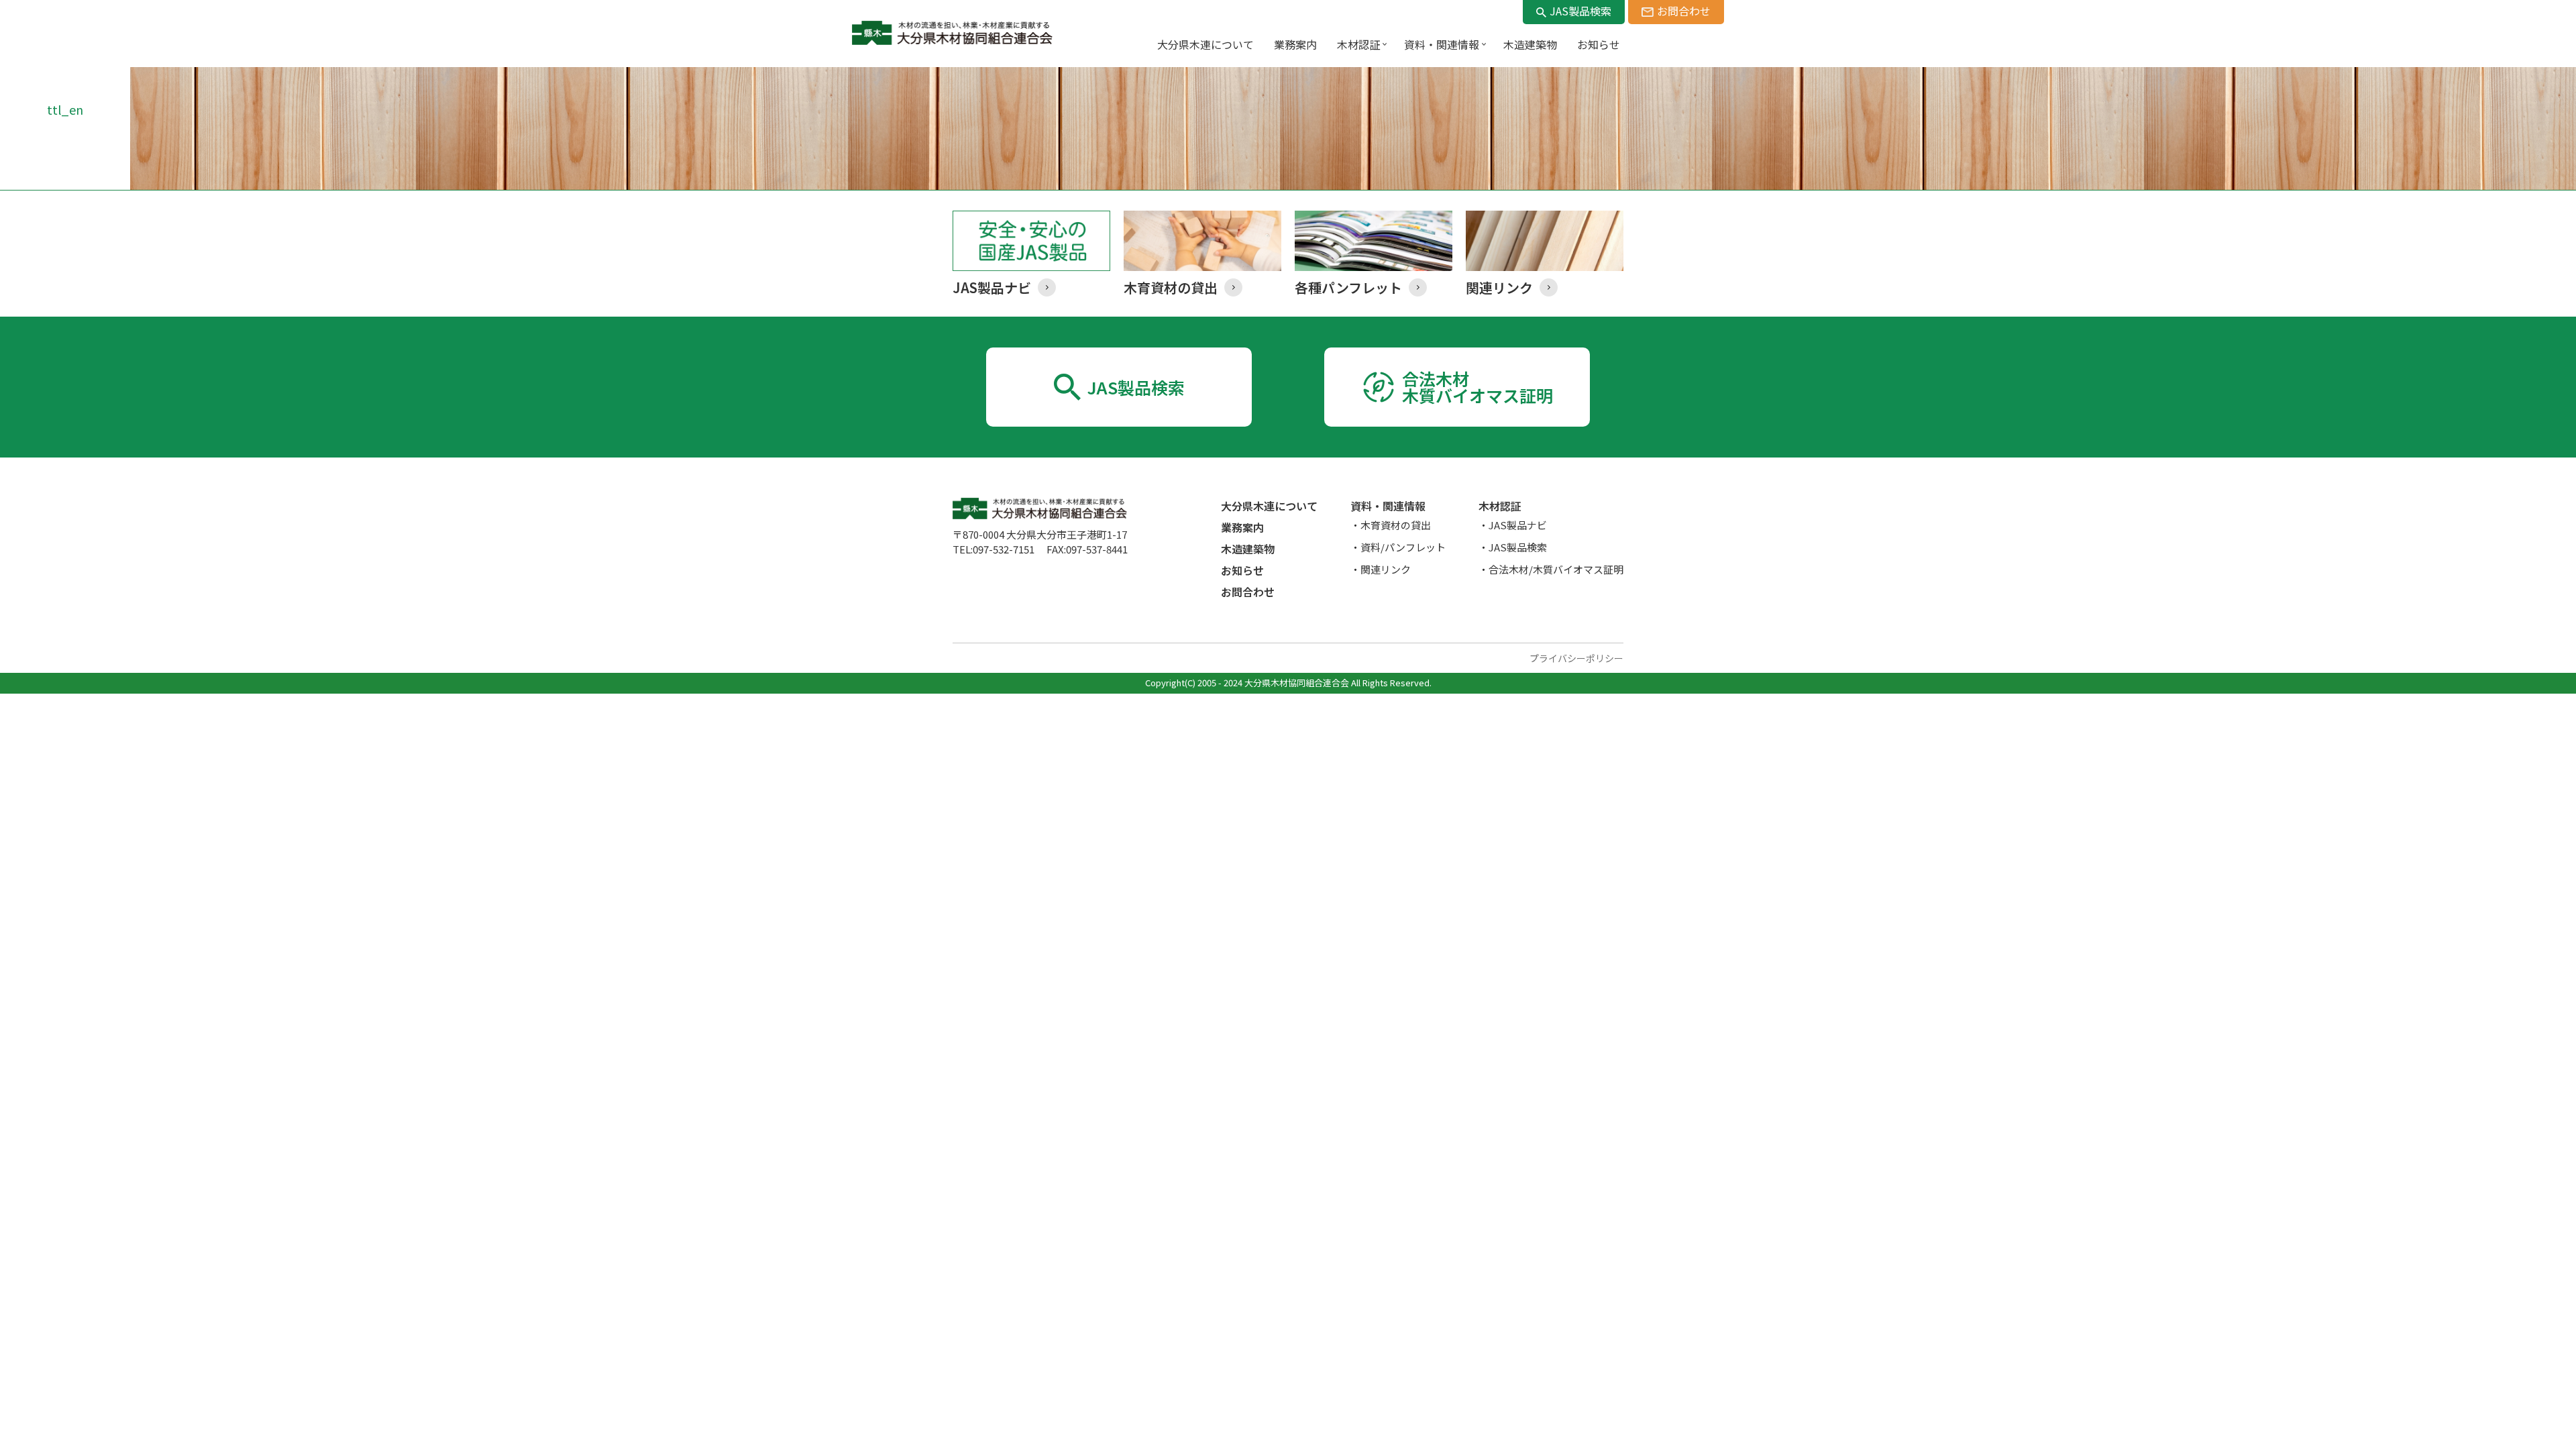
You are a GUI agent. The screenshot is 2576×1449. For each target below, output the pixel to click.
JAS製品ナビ (1518, 525)
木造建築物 (1248, 549)
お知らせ (1242, 570)
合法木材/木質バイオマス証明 (1556, 569)
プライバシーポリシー (1576, 658)
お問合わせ (1684, 11)
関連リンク (1386, 569)
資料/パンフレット (1403, 547)
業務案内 (1242, 527)
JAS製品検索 (1580, 11)
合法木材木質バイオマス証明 (1478, 387)
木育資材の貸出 (1396, 525)
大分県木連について (1269, 506)
